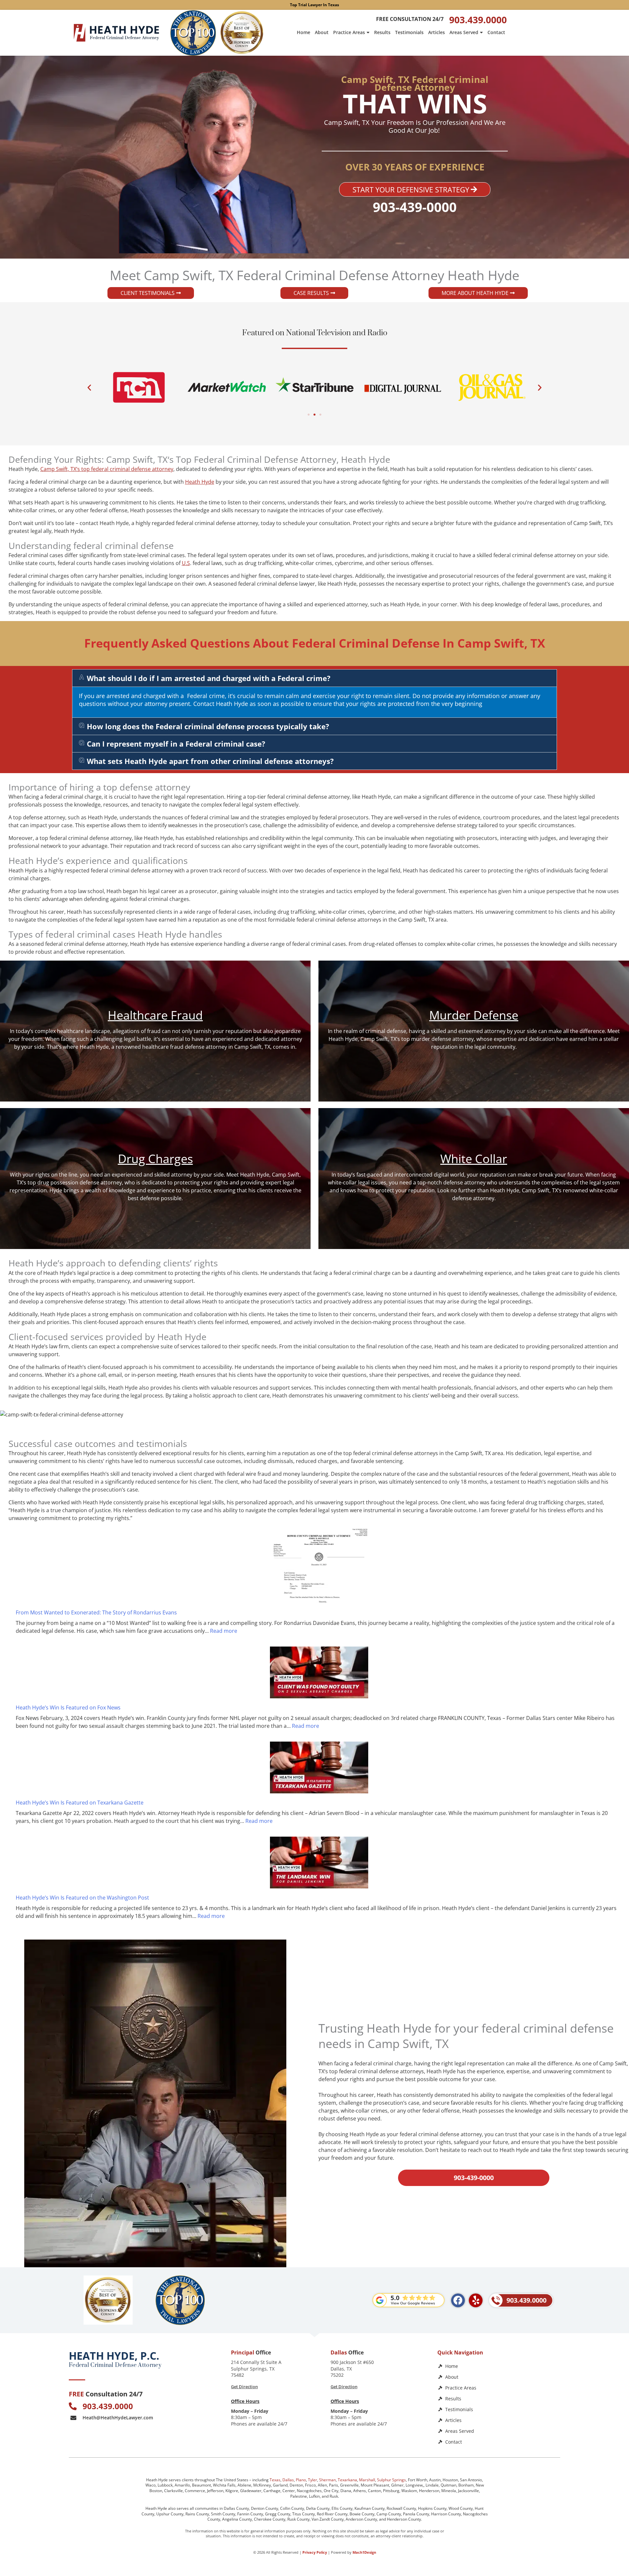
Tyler (313, 2480)
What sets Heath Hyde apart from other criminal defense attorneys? (210, 761)
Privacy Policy (315, 2552)
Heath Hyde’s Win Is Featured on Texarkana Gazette (80, 1803)
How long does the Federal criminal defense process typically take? (208, 726)
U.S (186, 563)
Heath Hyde (200, 482)
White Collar (474, 1159)
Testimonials (409, 32)
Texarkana (347, 2480)
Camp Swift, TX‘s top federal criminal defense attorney (107, 469)
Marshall (367, 2480)
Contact (496, 32)
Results (382, 32)
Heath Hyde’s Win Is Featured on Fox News (68, 1708)
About (322, 32)
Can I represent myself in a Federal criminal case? (176, 744)
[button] (89, 387)
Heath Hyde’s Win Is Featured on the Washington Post (82, 1898)
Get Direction (244, 2387)
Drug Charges (155, 1159)
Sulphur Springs (391, 2480)
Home (304, 32)
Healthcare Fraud (155, 1015)
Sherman (327, 2480)
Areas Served (464, 32)
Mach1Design (364, 2552)
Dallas (288, 2480)
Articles (437, 32)
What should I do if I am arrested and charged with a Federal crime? (209, 678)
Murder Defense (474, 1015)
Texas (275, 2480)
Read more (224, 1631)
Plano (301, 2480)
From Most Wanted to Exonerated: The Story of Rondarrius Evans (96, 1612)
